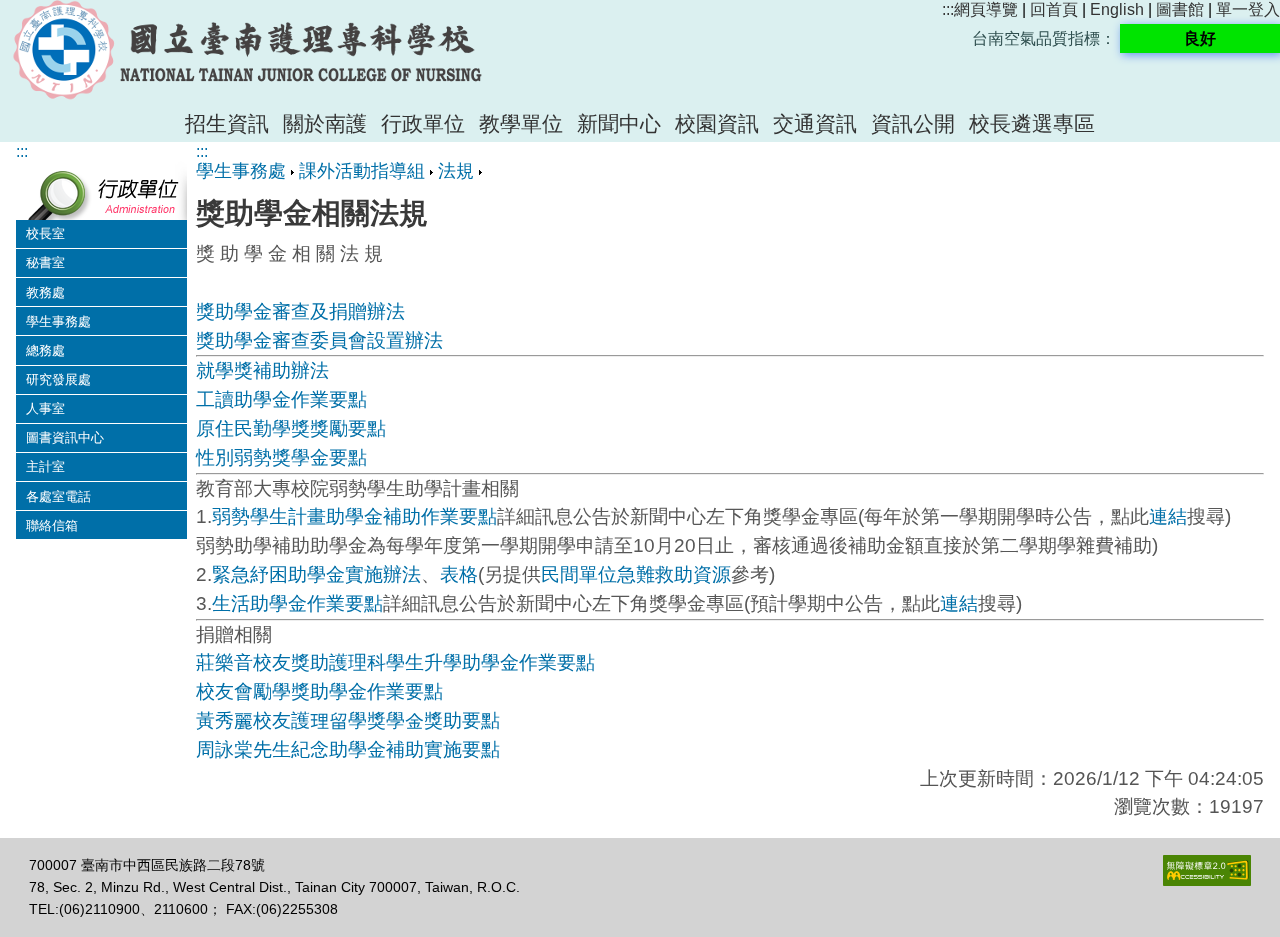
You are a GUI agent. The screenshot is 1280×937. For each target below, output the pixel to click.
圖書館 (1180, 9)
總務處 (45, 350)
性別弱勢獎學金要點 (281, 457)
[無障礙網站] (1207, 881)
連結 (1168, 516)
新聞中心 (619, 123)
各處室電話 (58, 496)
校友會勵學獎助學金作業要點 (319, 691)
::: (948, 9)
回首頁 (1054, 9)
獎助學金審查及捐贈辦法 (300, 311)
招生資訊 (227, 123)
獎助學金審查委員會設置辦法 (319, 340)
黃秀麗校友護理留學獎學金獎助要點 (348, 720)
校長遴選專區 (1032, 123)
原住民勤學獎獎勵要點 (291, 428)
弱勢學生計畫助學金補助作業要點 (354, 516)
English (1117, 9)
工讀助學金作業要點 (281, 399)
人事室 (45, 408)
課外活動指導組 (362, 171)
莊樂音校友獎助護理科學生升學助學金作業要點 (395, 662)
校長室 (45, 233)
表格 (459, 574)
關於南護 (325, 123)
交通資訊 (815, 123)
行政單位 (423, 123)
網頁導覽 (986, 9)
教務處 (45, 292)
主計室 (45, 466)
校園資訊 (717, 123)
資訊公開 (913, 123)
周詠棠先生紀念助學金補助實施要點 (348, 749)
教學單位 (521, 123)
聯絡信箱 (52, 525)
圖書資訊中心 (65, 437)
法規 (456, 171)
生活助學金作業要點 (297, 603)
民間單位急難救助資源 (636, 574)
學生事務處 (58, 321)
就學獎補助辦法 (262, 370)
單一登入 (1248, 9)
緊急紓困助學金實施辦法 (316, 574)
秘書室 (45, 262)
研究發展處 (58, 379)
